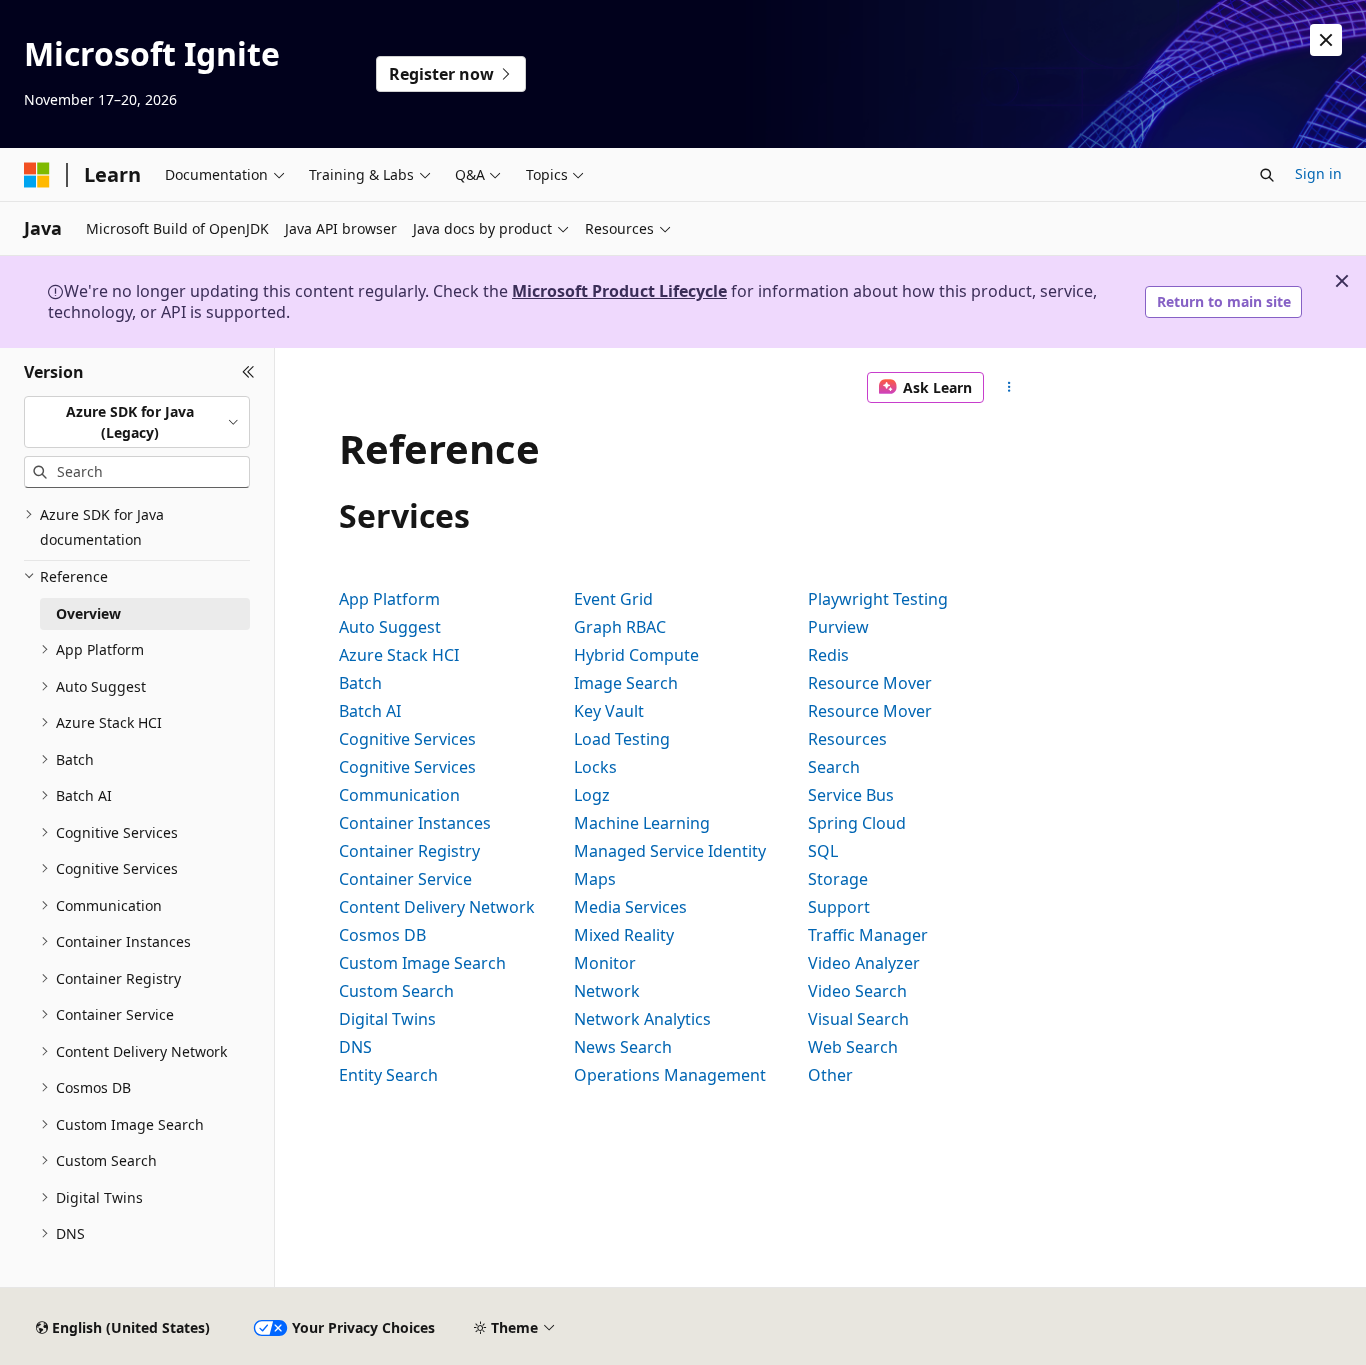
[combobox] (137, 421)
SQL (823, 851)
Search (834, 767)
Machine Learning (642, 823)
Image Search (626, 683)
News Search (623, 1047)
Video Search (857, 991)
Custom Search (396, 991)
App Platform (389, 599)
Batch (360, 683)
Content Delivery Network (437, 907)
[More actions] (1009, 388)
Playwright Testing (878, 599)
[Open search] (1267, 175)
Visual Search (858, 1019)
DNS (355, 1047)
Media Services (630, 907)
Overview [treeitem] (88, 613)
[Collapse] (248, 372)
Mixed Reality (624, 935)
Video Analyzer (864, 963)
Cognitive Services (407, 739)
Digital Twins (387, 1019)
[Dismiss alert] (1326, 40)
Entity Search (388, 1075)
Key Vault (609, 711)
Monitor (605, 963)
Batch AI (370, 711)
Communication (399, 795)
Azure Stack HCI (399, 655)
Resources (847, 739)
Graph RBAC (620, 627)
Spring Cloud (857, 823)
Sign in (1318, 173)
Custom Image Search (422, 963)
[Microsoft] (37, 175)
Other (830, 1075)
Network (607, 991)
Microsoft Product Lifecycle (619, 291)
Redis (828, 655)
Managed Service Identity (670, 851)
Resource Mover (870, 683)
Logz (592, 795)
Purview (838, 627)
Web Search (853, 1047)
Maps (595, 879)
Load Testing (622, 739)
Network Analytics (642, 1019)
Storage (838, 879)
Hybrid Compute (636, 655)
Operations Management (670, 1075)
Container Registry (409, 851)
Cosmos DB (382, 935)
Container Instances (415, 823)
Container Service (405, 879)
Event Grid (613, 599)
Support (839, 907)
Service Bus (851, 795)
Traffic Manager (868, 935)
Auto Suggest (390, 627)
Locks (595, 767)
